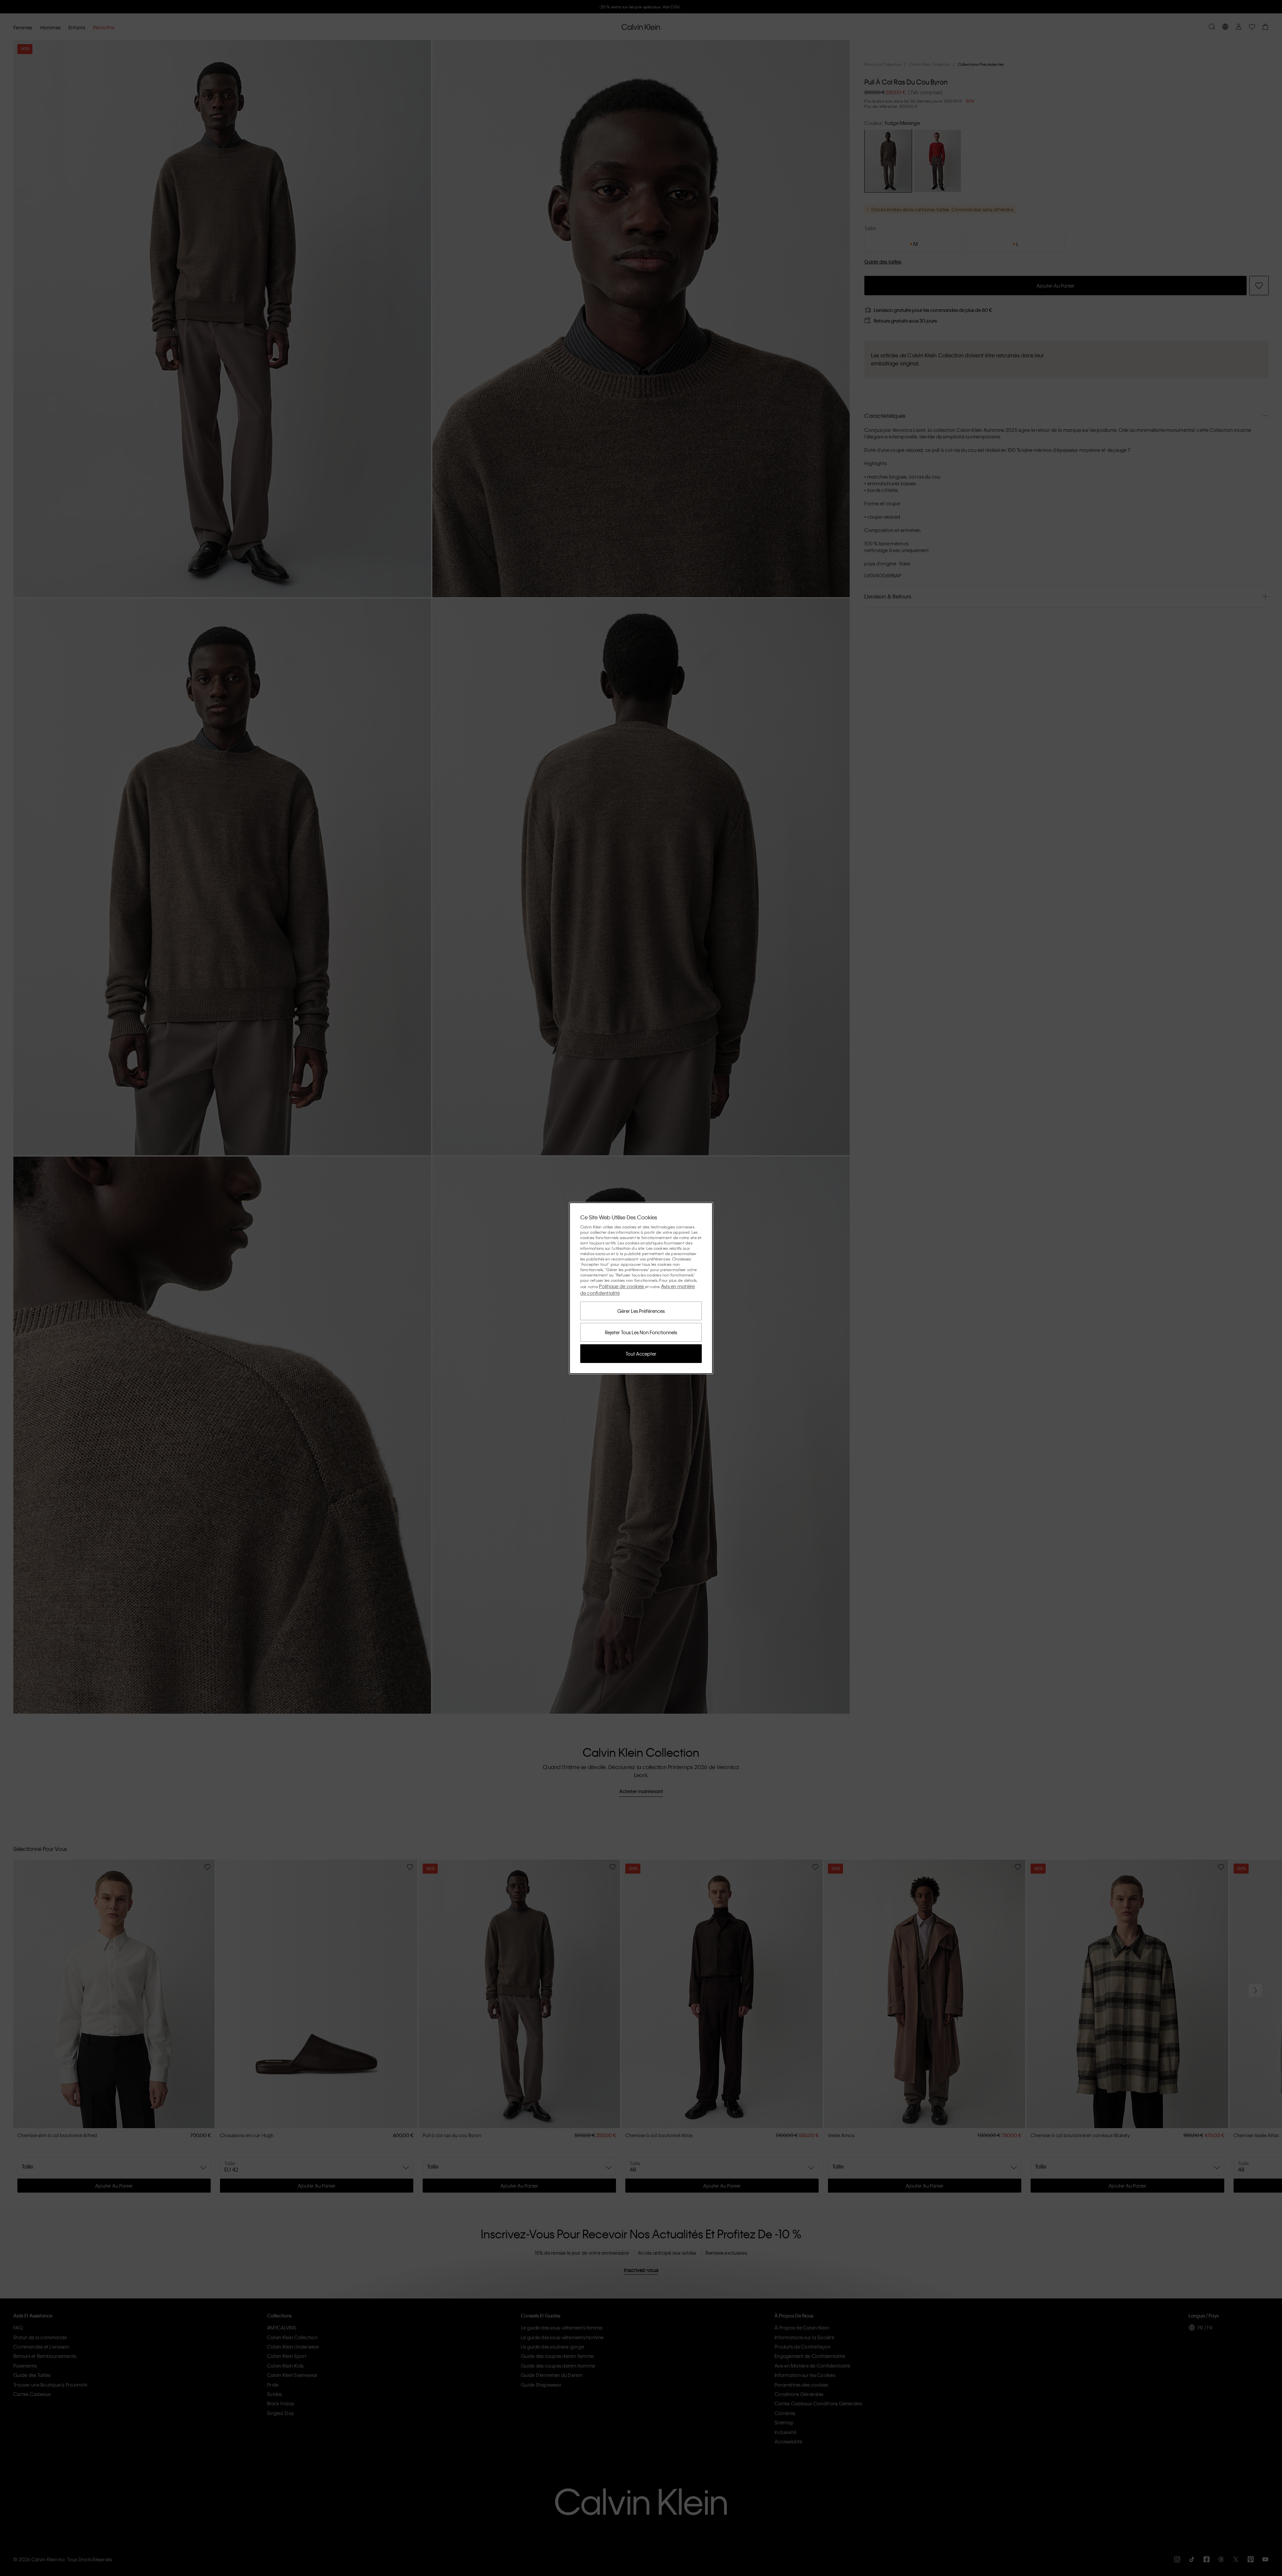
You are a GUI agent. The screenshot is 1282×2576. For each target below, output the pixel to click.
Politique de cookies (622, 1286)
